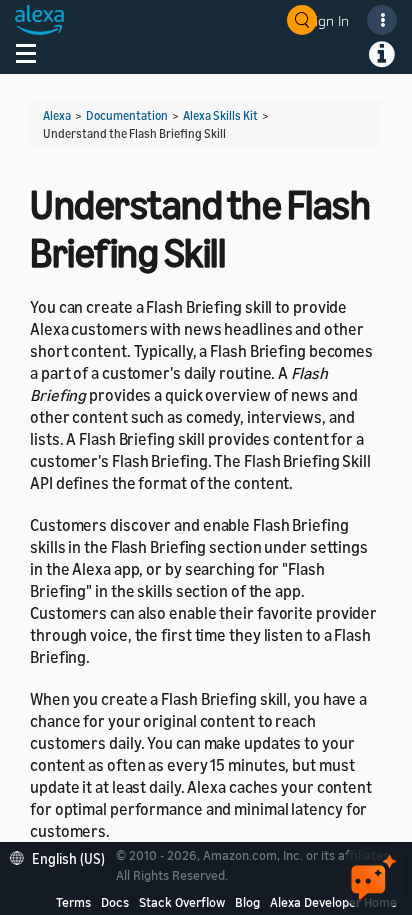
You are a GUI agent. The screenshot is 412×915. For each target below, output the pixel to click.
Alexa (57, 115)
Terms (73, 902)
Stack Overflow (182, 902)
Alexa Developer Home (333, 902)
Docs (115, 902)
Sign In (328, 20)
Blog (247, 902)
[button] (62, 856)
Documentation (127, 115)
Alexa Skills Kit (220, 115)
